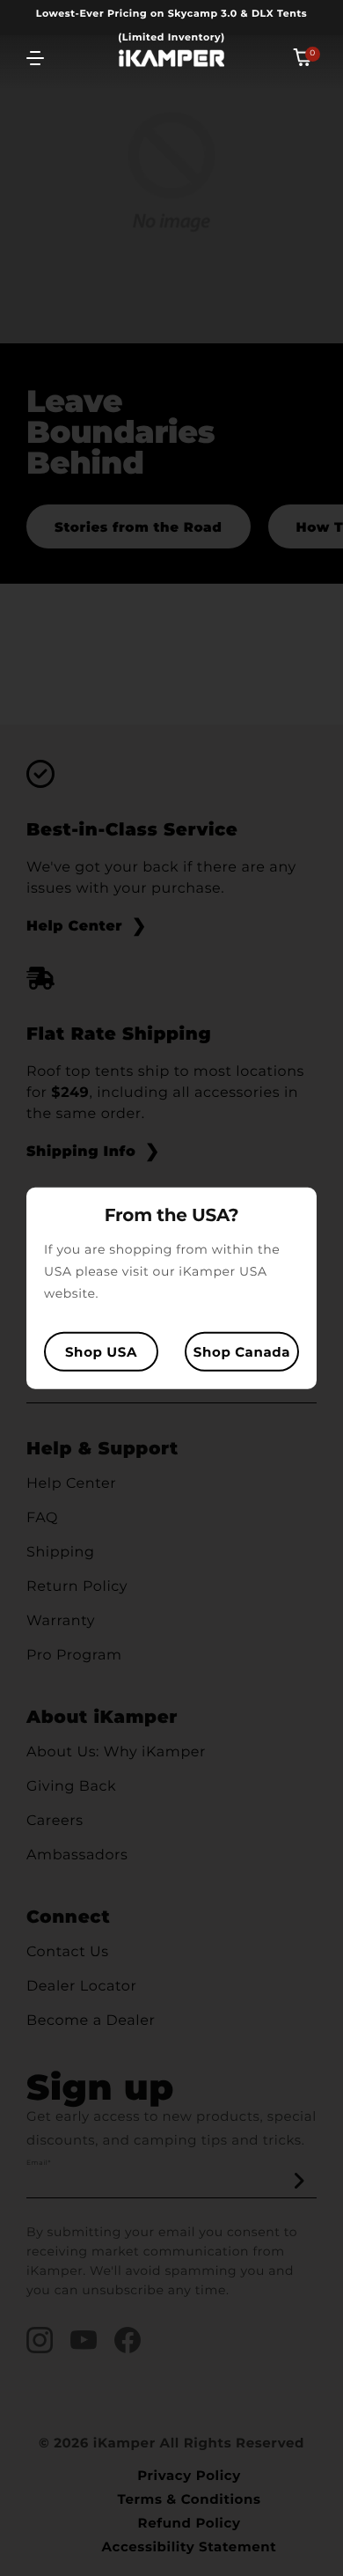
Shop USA (101, 1351)
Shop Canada (242, 1351)
